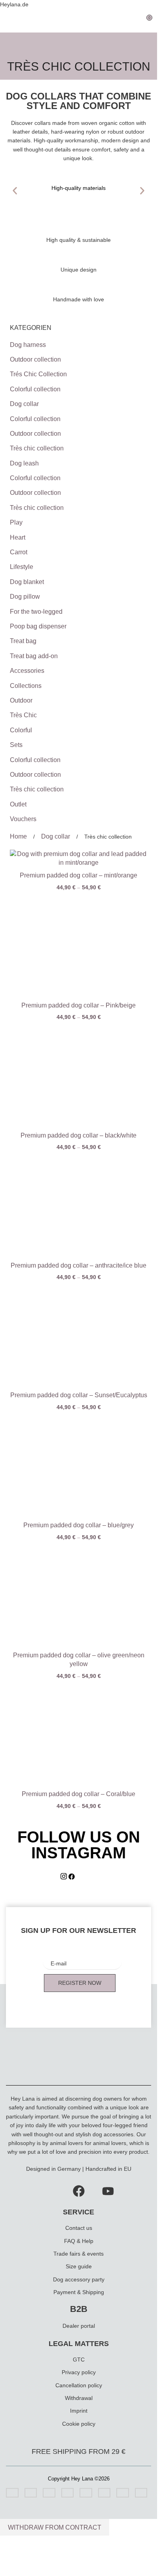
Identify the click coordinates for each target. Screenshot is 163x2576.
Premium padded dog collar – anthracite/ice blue (79, 1265)
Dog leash (24, 463)
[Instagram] (64, 1878)
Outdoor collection (35, 359)
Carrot (19, 552)
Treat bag (23, 641)
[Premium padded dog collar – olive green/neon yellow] (79, 1596)
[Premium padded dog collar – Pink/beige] (79, 946)
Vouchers (23, 819)
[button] (15, 191)
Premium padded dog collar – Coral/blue (79, 1794)
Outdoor (21, 700)
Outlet (18, 804)
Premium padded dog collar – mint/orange (79, 875)
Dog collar (24, 404)
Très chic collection (37, 448)
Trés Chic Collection (38, 374)
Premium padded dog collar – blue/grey (79, 1525)
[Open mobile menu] (9, 21)
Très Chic (23, 715)
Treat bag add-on (34, 656)
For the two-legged (36, 612)
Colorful (21, 730)
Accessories (27, 671)
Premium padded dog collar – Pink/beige (79, 1005)
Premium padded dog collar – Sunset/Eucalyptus (79, 1395)
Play (16, 522)
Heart (18, 537)
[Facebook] (72, 1878)
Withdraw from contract (55, 2527)
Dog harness (28, 345)
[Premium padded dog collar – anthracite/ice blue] (79, 1206)
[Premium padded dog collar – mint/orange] (79, 859)
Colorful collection (35, 389)
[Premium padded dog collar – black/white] (79, 1076)
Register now (80, 1983)
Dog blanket (27, 582)
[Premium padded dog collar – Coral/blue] (79, 1735)
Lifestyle (22, 567)
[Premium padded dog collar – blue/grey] (79, 1466)
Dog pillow (25, 597)
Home (19, 836)
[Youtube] (108, 2190)
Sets (16, 745)
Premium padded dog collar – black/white (79, 1135)
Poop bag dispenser (38, 626)
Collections (26, 686)
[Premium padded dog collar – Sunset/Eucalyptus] (79, 1336)
